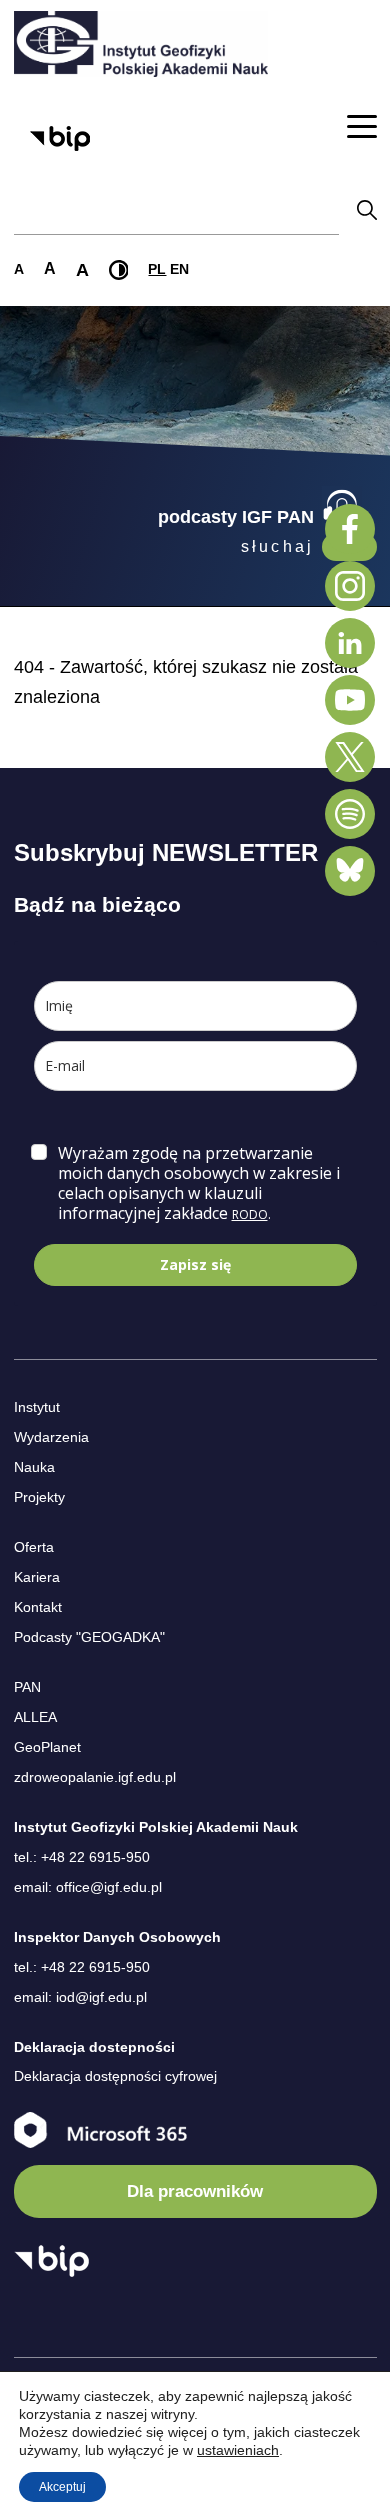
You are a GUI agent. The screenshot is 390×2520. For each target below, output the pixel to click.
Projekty (39, 1497)
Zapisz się (195, 1264)
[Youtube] (350, 700)
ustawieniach (238, 2450)
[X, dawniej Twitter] (350, 757)
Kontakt (38, 1607)
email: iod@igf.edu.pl (80, 1997)
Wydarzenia (51, 1437)
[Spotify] (350, 814)
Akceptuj (62, 2487)
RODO (250, 1214)
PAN (27, 1687)
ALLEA (35, 1717)
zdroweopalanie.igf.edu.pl (95, 1777)
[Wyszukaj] (367, 209)
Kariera (37, 1577)
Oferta (34, 1547)
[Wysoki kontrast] (119, 270)
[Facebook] (350, 529)
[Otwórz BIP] (51, 2261)
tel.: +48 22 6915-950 (82, 1857)
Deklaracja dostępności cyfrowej (115, 2076)
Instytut (37, 1407)
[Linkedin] (350, 643)
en (179, 269)
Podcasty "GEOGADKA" (89, 1637)
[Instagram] (350, 586)
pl (157, 269)
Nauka (34, 1467)
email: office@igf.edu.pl (88, 1887)
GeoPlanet (47, 1747)
